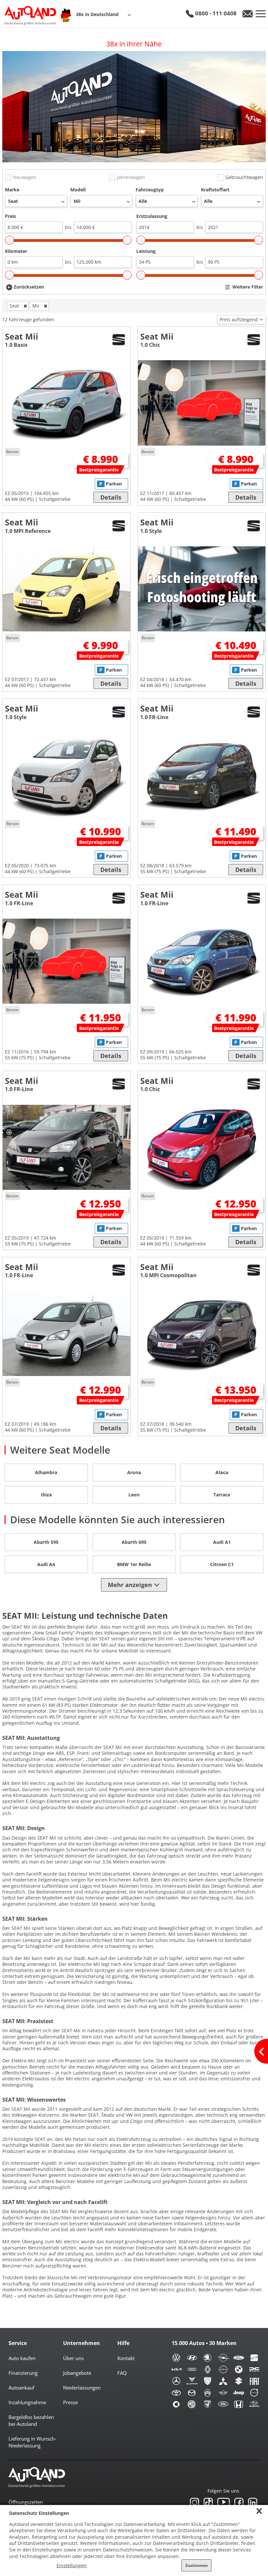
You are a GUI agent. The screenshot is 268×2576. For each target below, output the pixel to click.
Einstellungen (72, 2565)
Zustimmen (197, 2565)
